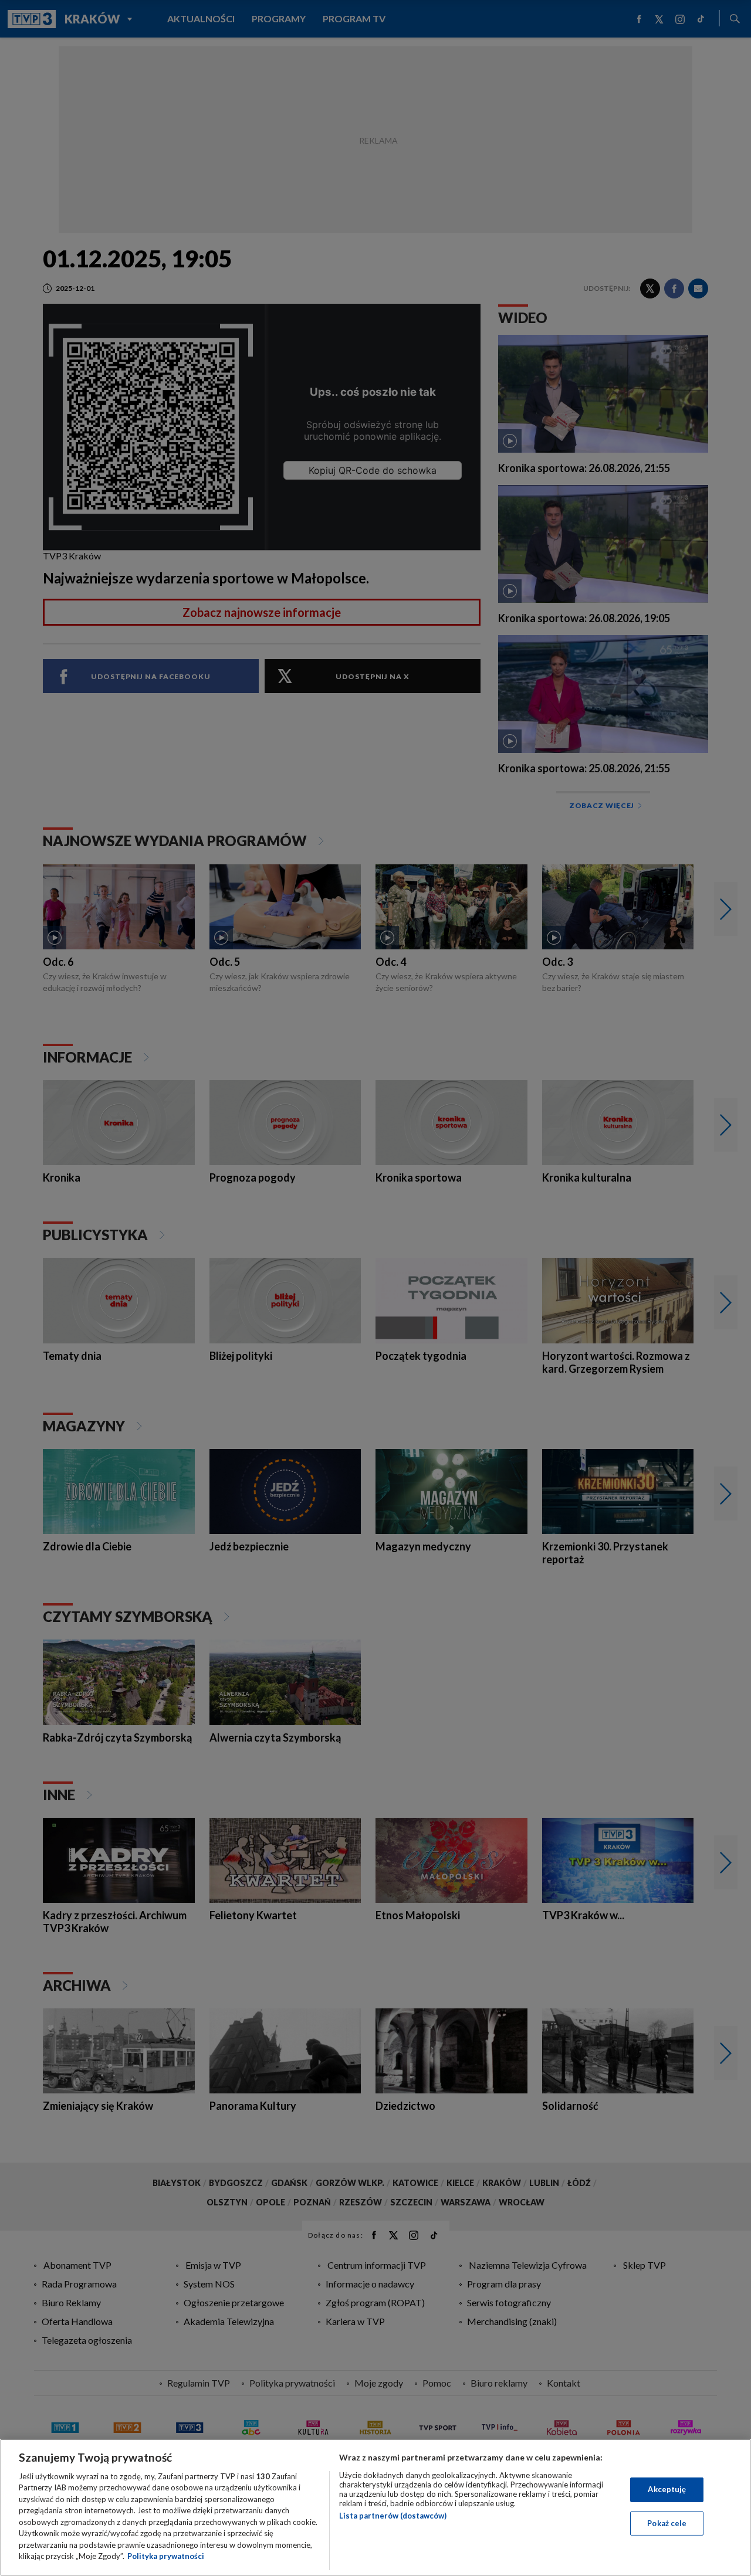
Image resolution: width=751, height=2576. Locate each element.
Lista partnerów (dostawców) (393, 2516)
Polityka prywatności (166, 2556)
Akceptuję (667, 2489)
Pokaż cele (667, 2523)
